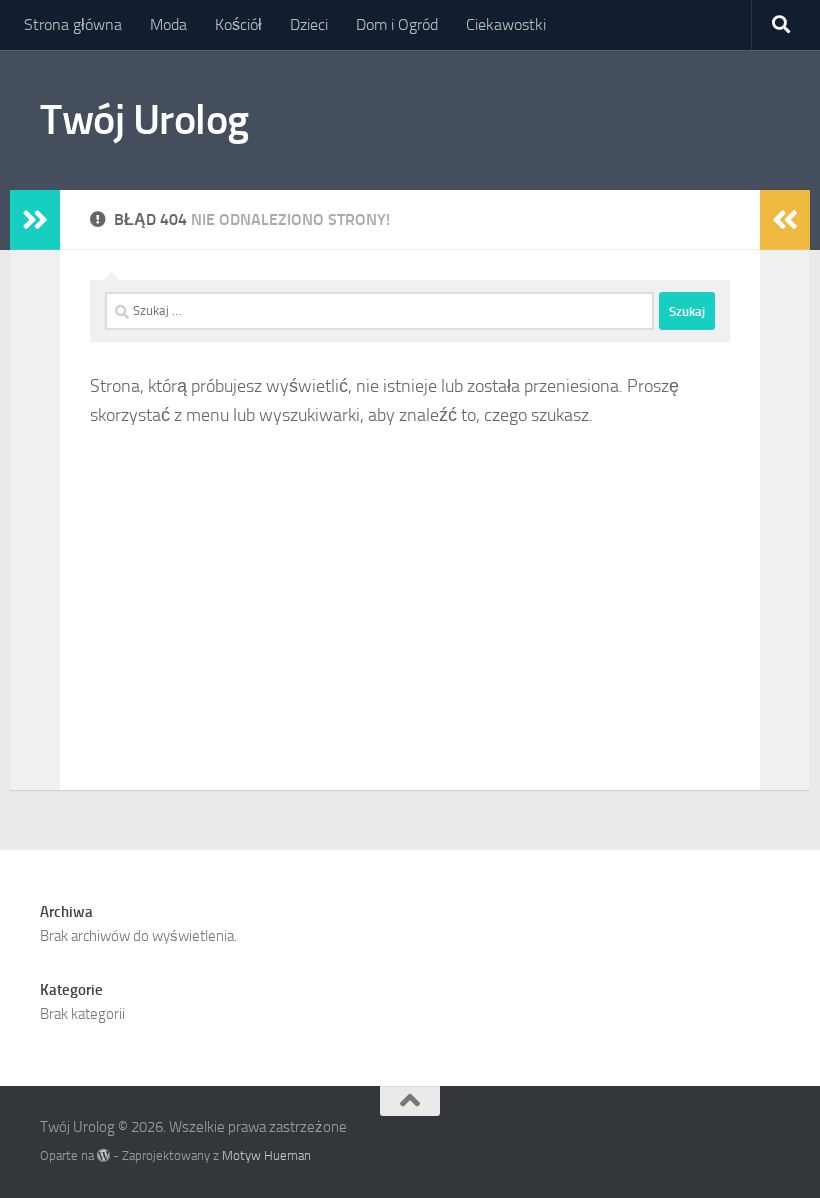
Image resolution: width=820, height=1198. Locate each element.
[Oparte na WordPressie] (103, 1155)
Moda (168, 24)
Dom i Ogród (397, 24)
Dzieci (309, 24)
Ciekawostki (506, 24)
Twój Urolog (144, 120)
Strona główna (73, 24)
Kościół (238, 24)
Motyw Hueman (266, 1155)
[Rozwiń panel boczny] (35, 220)
